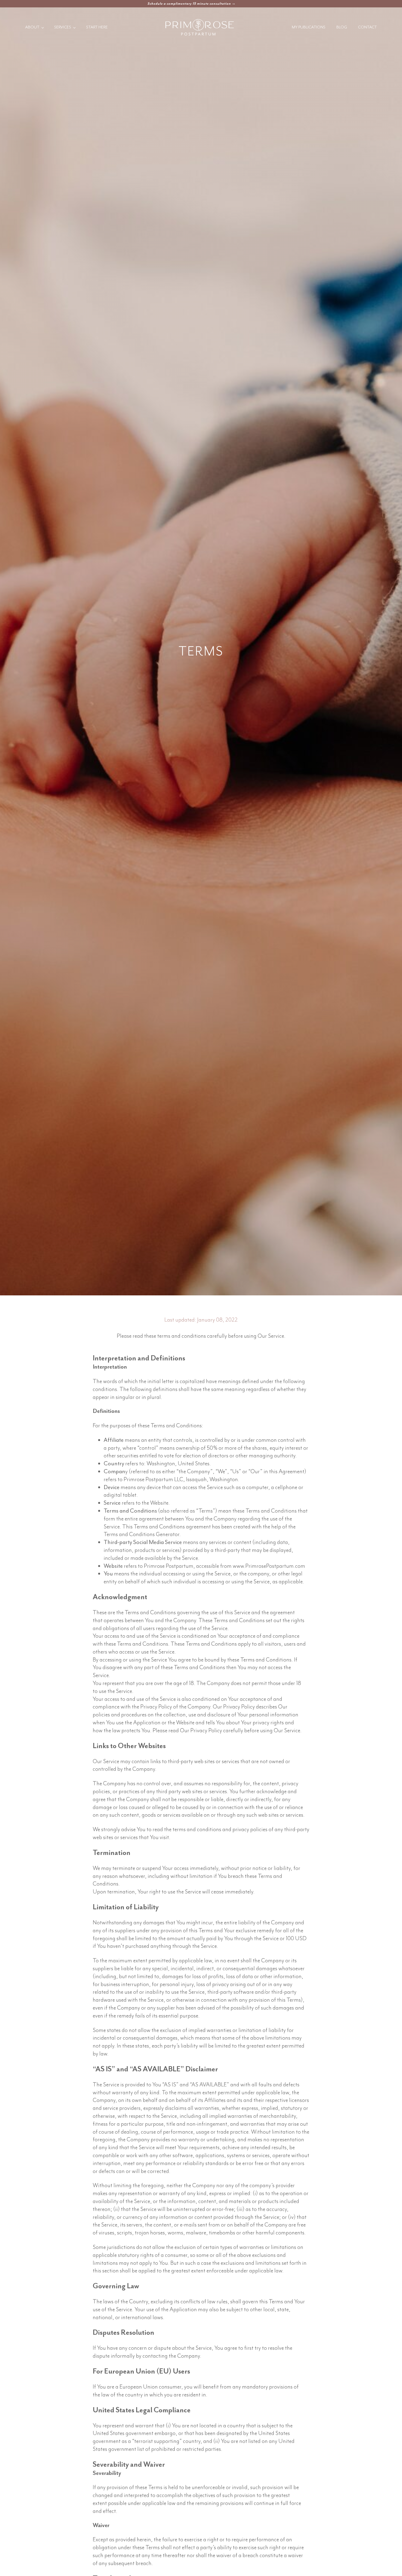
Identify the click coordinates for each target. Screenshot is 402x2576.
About (32, 27)
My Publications (309, 27)
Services (63, 27)
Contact (367, 27)
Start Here (97, 27)
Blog (342, 27)
